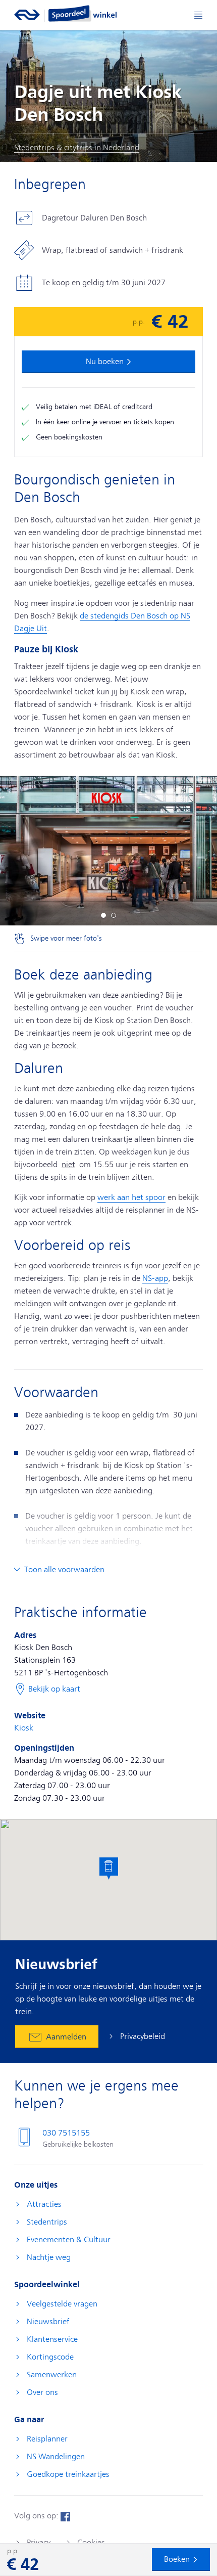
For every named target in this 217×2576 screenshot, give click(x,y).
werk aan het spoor (131, 1197)
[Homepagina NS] (27, 13)
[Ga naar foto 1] (103, 915)
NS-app (155, 1278)
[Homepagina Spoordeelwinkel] (83, 13)
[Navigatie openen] (198, 15)
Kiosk (24, 1728)
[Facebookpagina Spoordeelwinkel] (65, 2516)
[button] (109, 1869)
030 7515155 (66, 2133)
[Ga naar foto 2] (114, 915)
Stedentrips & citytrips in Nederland (77, 148)
